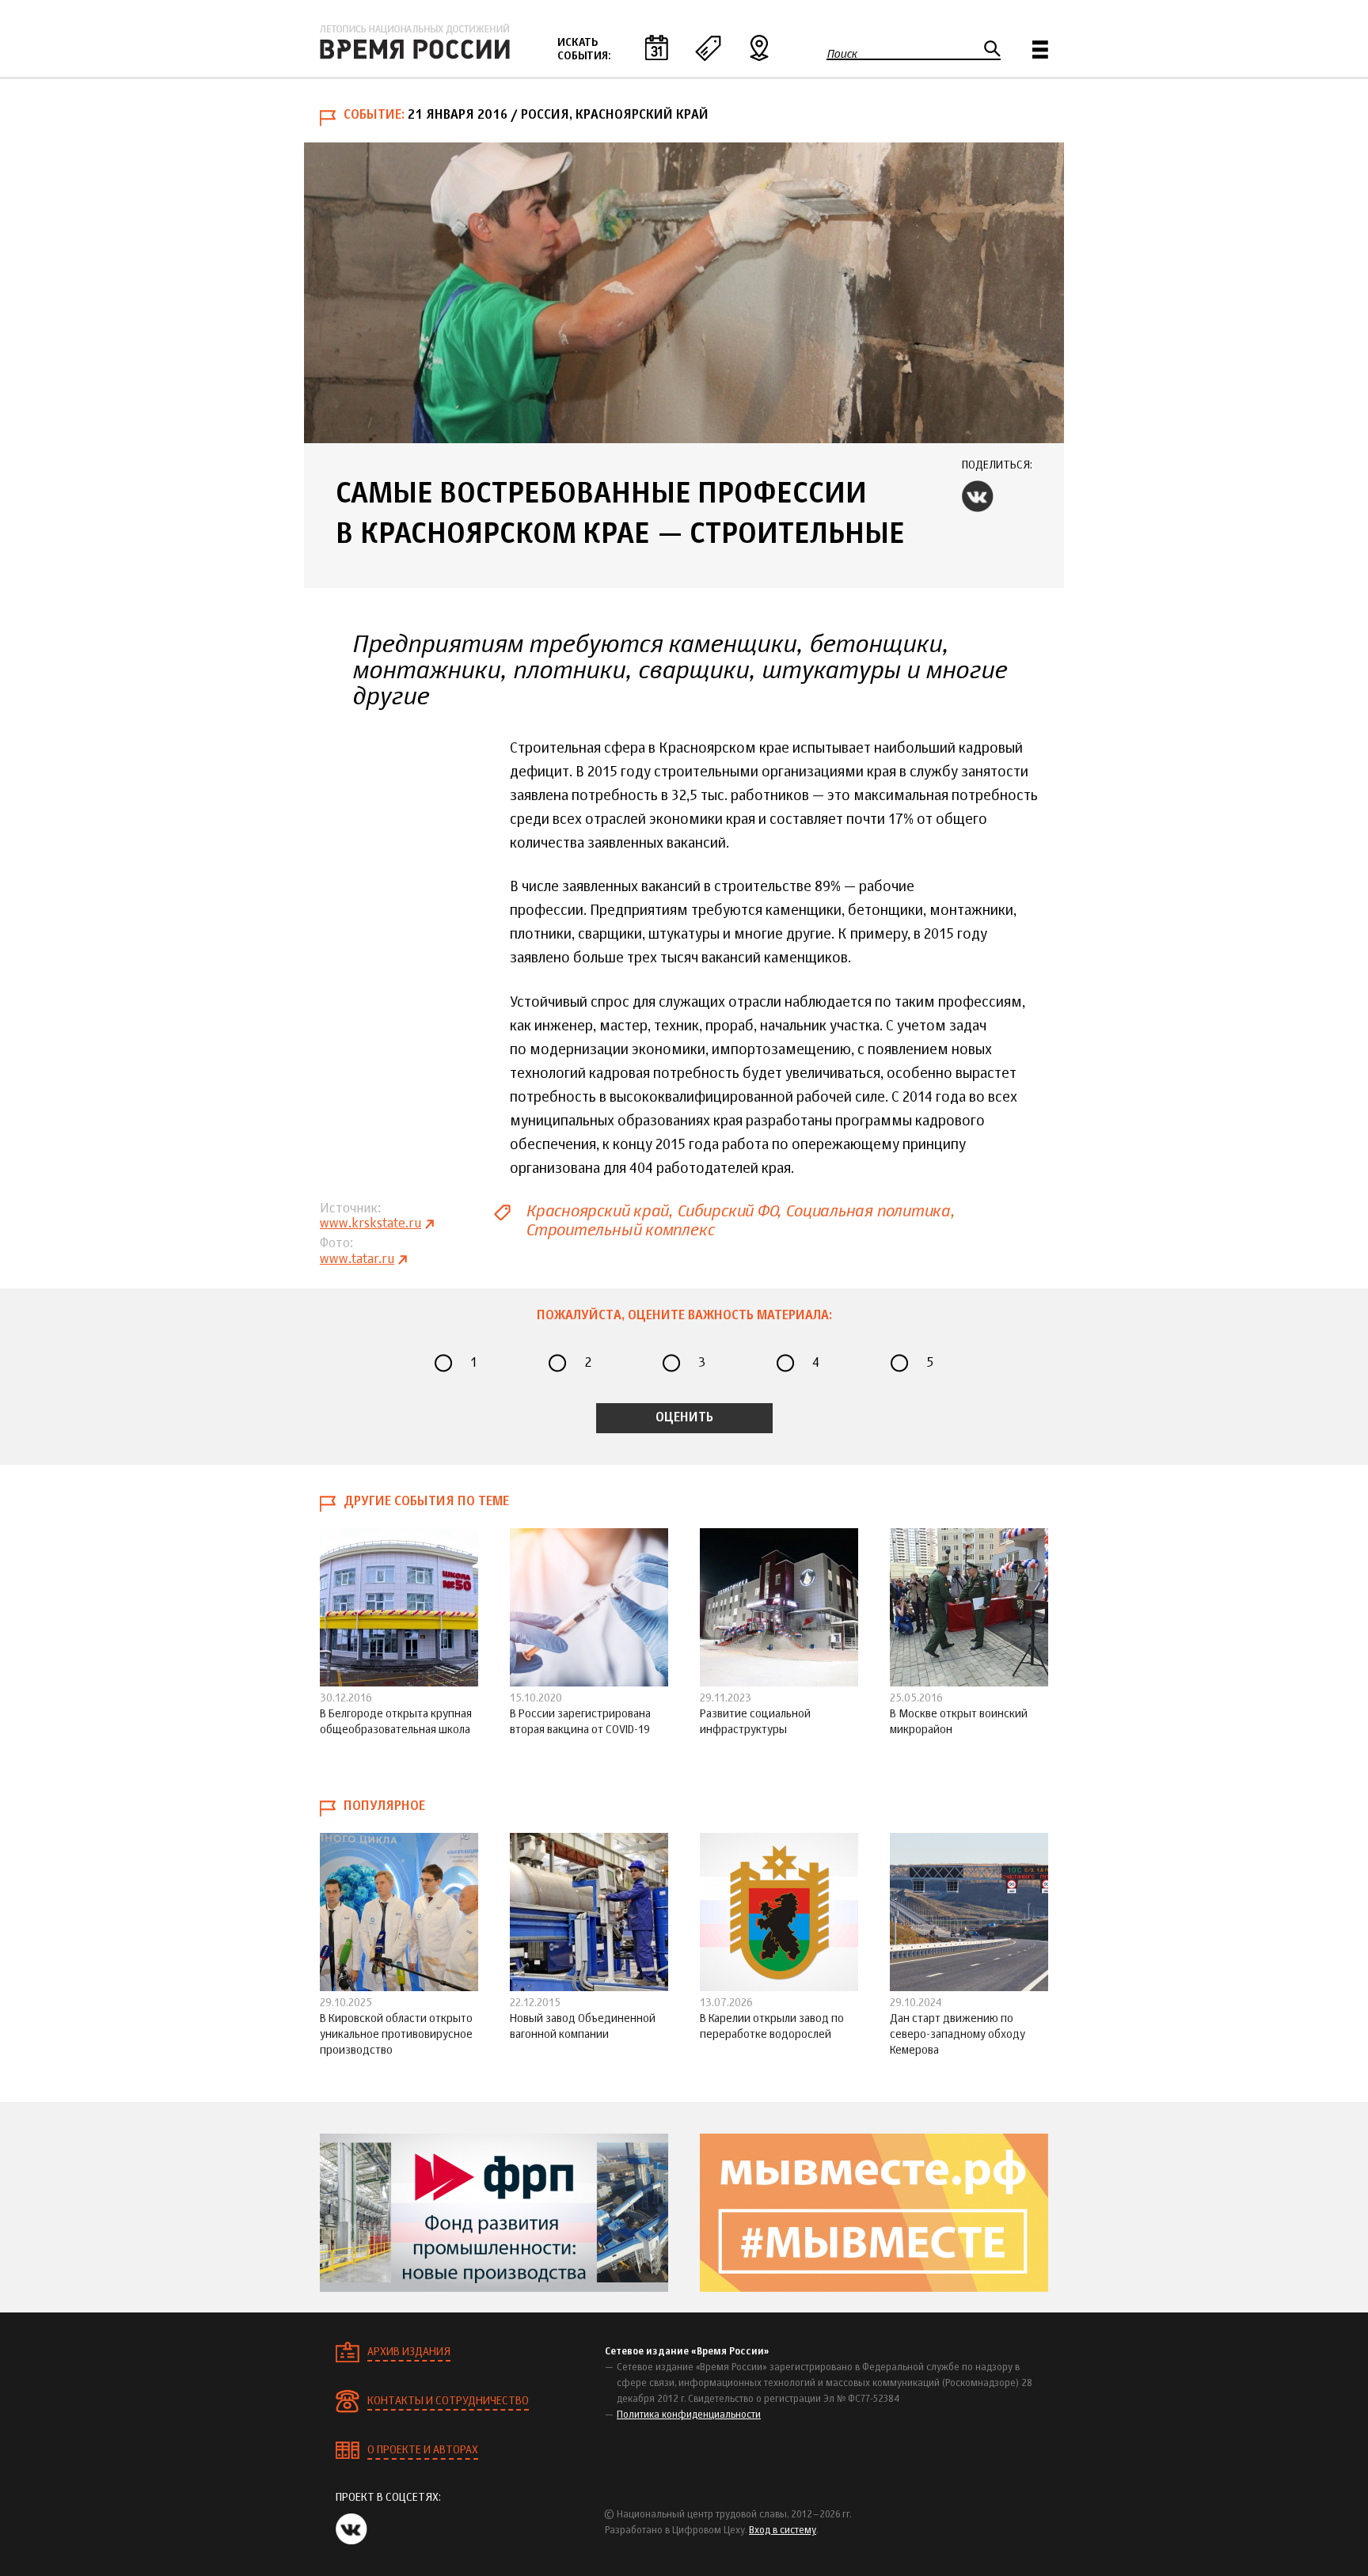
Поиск (842, 54)
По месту (759, 47)
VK (978, 496)
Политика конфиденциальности (689, 2415)
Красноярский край (597, 1211)
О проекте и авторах (423, 2450)
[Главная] (415, 42)
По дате (656, 47)
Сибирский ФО (727, 1211)
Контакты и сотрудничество (448, 2401)
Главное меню (1040, 49)
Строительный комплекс (619, 1230)
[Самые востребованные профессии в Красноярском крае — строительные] (684, 293)
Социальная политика (868, 1211)
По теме (708, 47)
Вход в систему (783, 2531)
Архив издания (409, 2352)
